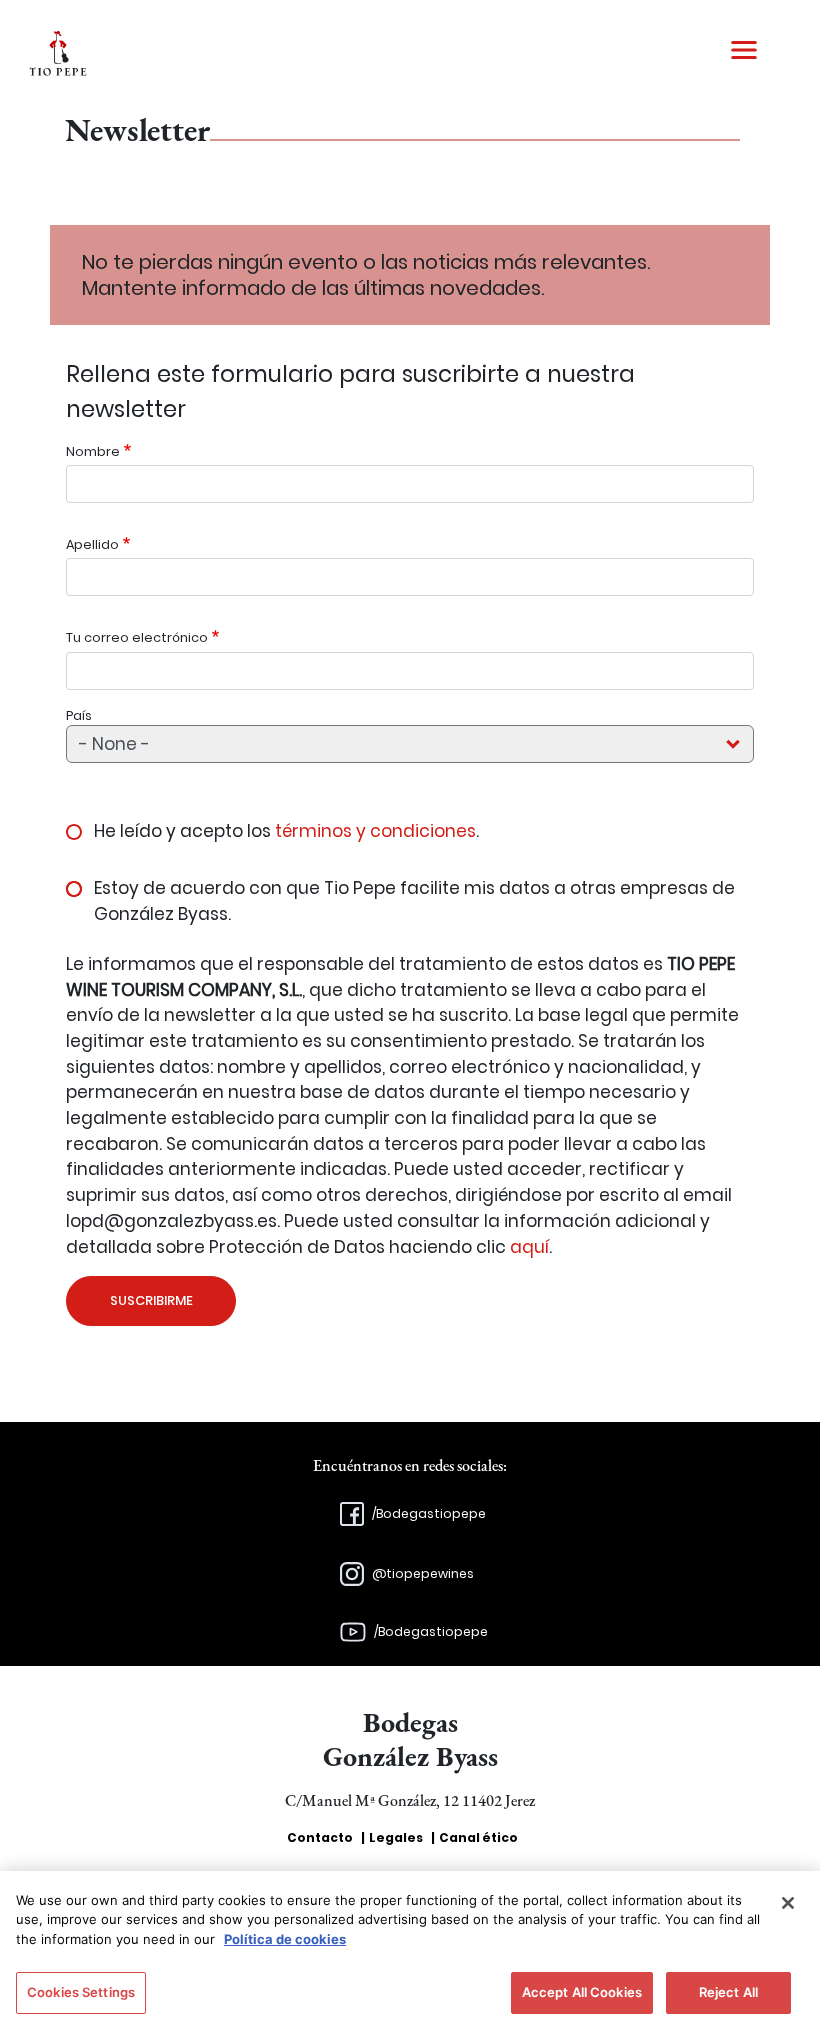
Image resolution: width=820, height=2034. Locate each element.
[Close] (788, 1903)
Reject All (728, 1992)
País (79, 715)
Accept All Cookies (582, 1992)
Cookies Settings (81, 1992)
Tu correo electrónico (137, 637)
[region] (410, 1952)
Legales (396, 1837)
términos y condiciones (375, 831)
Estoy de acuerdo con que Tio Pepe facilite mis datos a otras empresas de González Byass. (414, 901)
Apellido (92, 544)
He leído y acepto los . (286, 831)
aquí (529, 1247)
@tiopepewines (423, 1573)
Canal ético (478, 1837)
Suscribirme (151, 1300)
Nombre (93, 451)
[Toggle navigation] (744, 50)
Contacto (320, 1837)
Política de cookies (285, 1939)
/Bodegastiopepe (429, 1513)
